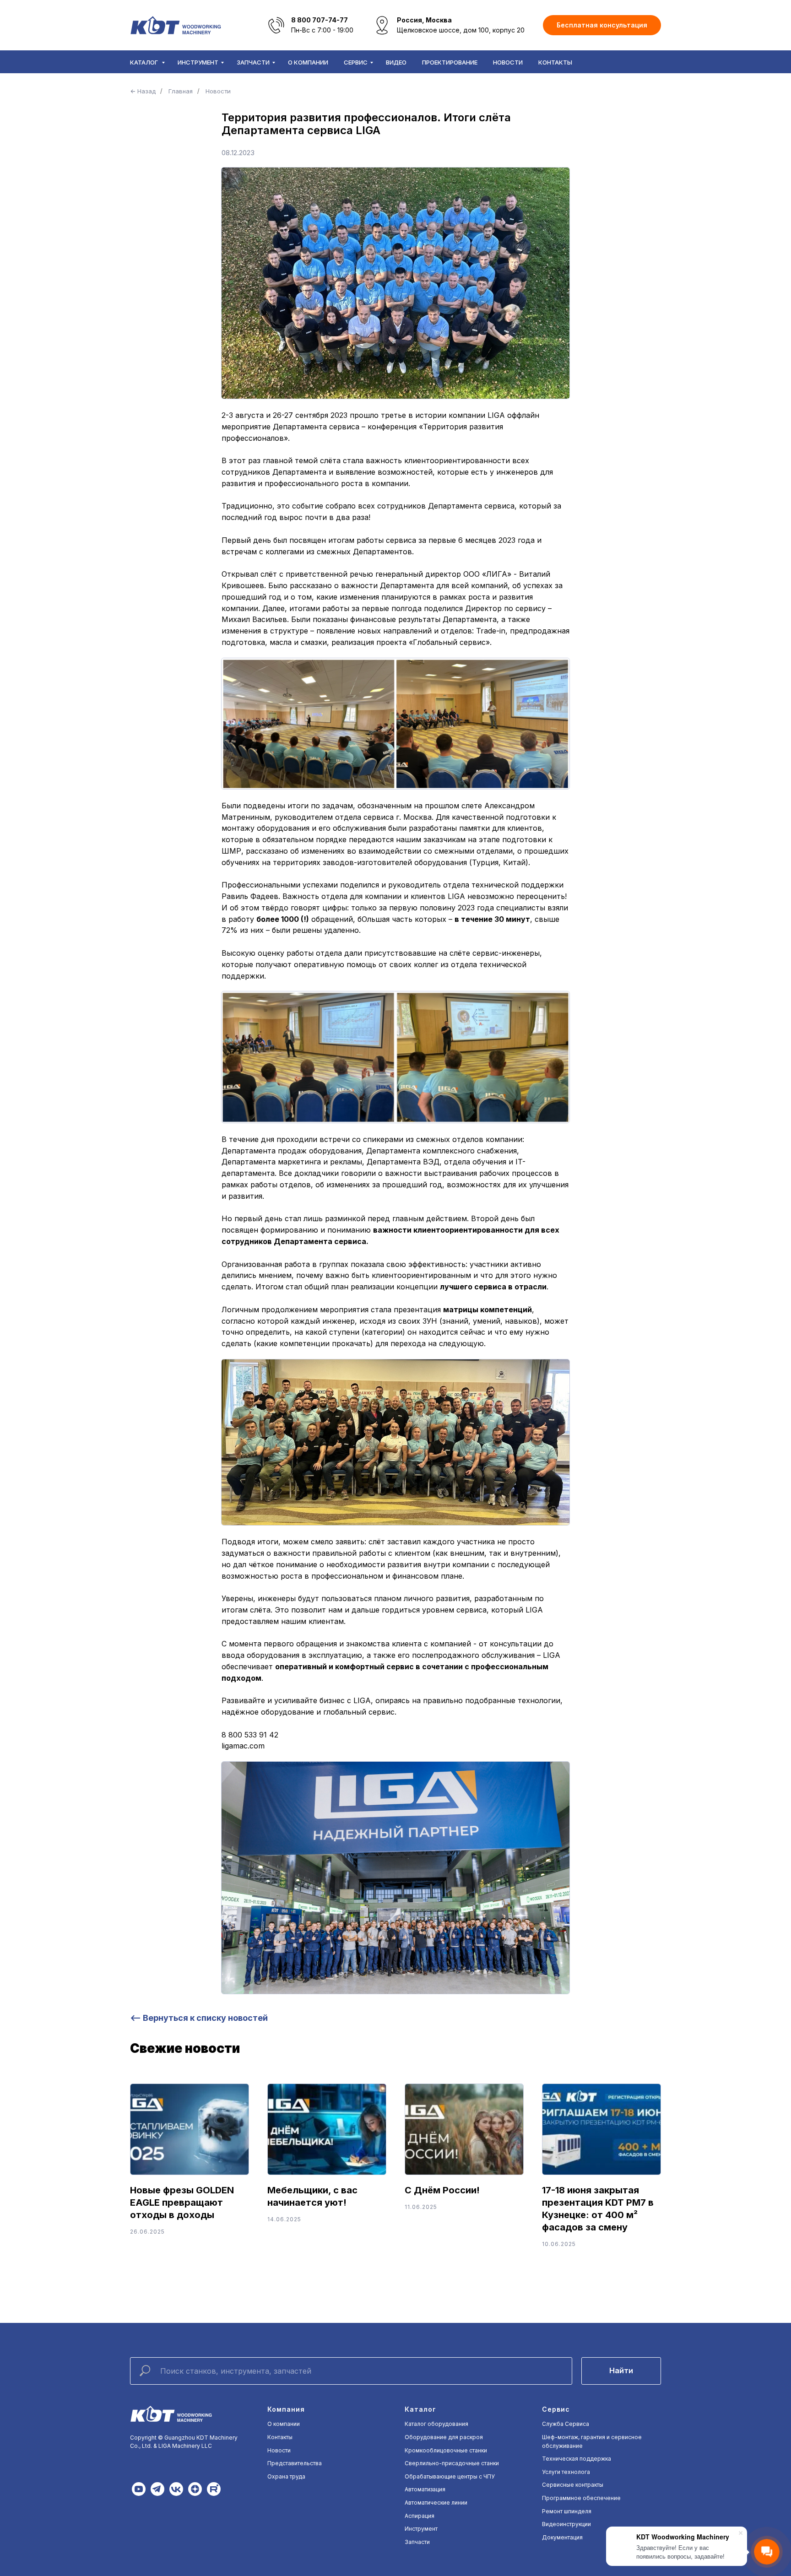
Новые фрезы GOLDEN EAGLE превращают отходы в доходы (182, 2203)
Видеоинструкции (566, 2524)
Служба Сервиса (566, 2424)
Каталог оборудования (436, 2424)
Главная (181, 91)
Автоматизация (425, 2489)
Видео (396, 62)
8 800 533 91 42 (250, 1735)
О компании (308, 62)
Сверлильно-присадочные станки (452, 2463)
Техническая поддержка (577, 2459)
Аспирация (420, 2516)
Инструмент (198, 62)
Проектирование (450, 62)
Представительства (295, 2463)
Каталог (145, 62)
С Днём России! (442, 2190)
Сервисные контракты (573, 2485)
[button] (602, 25)
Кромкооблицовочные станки (446, 2450)
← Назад (143, 91)
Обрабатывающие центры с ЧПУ (450, 2476)
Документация (562, 2537)
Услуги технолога (566, 2472)
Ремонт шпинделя (567, 2511)
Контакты (555, 62)
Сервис (356, 62)
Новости (508, 62)
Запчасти (253, 62)
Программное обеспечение (581, 2498)
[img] (139, 2489)
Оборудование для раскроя (444, 2437)
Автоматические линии (436, 2503)
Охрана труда (286, 2476)
